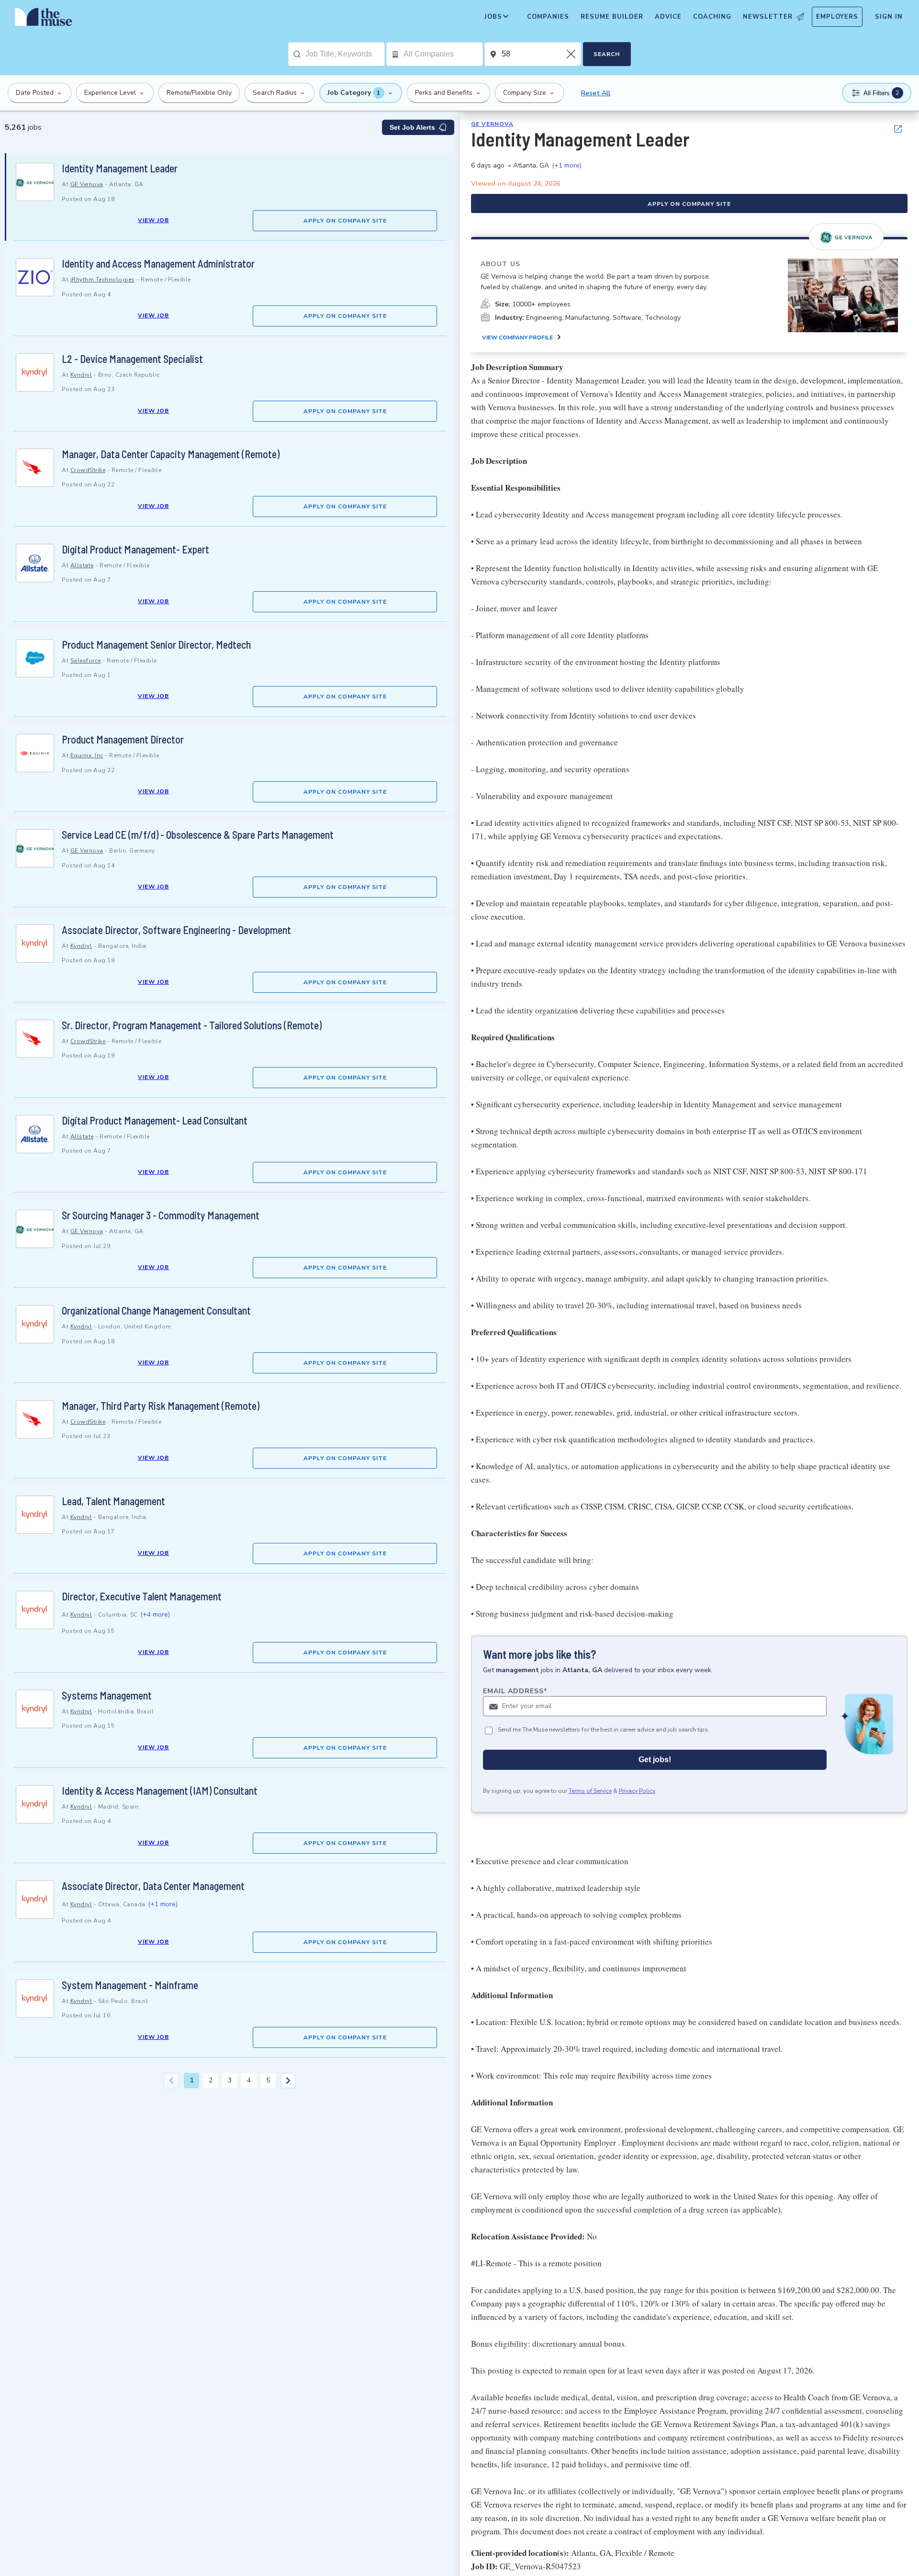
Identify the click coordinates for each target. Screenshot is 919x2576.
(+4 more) (155, 1614)
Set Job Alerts (412, 127)
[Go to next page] (288, 2081)
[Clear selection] (572, 54)
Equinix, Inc (87, 755)
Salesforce (86, 661)
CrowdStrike (88, 470)
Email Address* (515, 1691)
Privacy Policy (637, 1791)
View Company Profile (517, 337)
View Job (153, 220)
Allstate (82, 565)
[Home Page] (44, 19)
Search (607, 54)
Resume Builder (612, 17)
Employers (837, 17)
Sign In (889, 17)
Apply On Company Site (345, 221)
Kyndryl (81, 375)
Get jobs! (655, 1760)
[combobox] (345, 54)
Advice (668, 17)
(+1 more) (163, 1904)
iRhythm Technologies (103, 280)
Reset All (596, 93)
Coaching (712, 17)
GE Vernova (87, 184)
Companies (548, 17)
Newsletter (768, 17)
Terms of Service (590, 1791)
